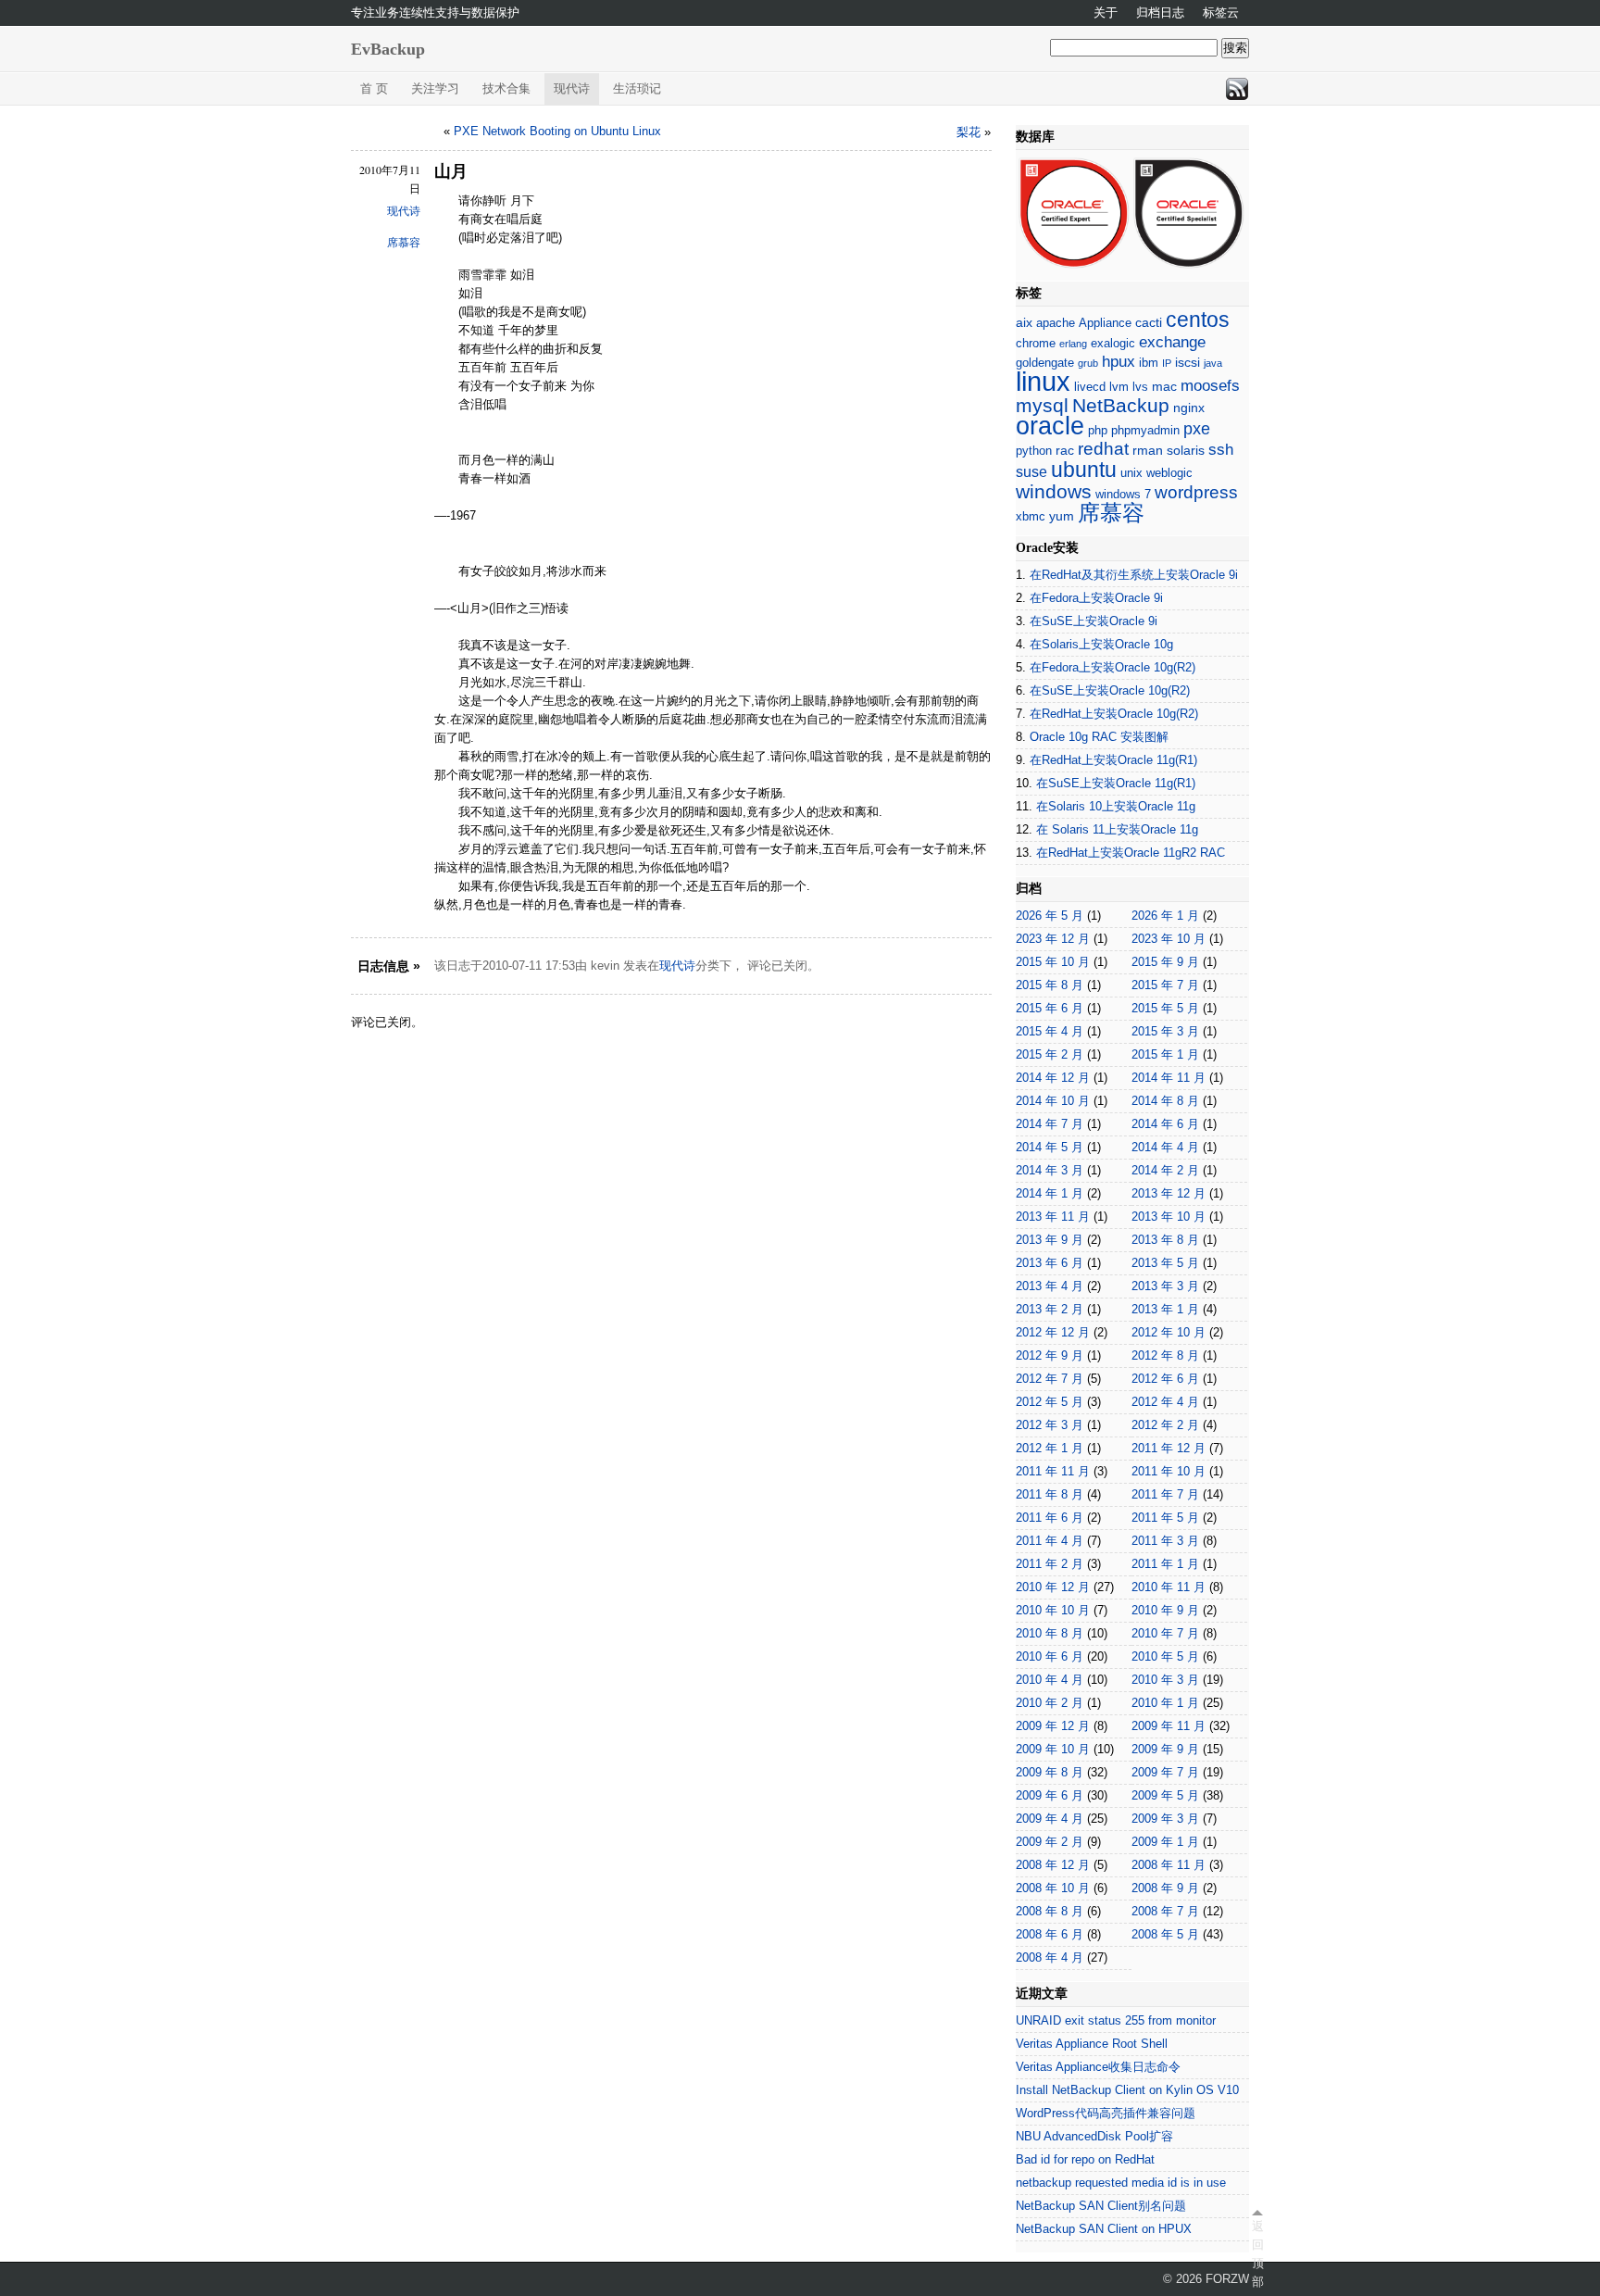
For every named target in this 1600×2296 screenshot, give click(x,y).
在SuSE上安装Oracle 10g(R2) (1110, 690)
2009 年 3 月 (1165, 1819)
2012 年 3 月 (1050, 1425)
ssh (1221, 450)
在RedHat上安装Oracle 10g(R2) (1114, 714)
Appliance (1105, 323)
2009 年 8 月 (1050, 1772)
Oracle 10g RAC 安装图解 (1099, 737)
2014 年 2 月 (1165, 1170)
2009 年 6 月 (1050, 1795)
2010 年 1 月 (1165, 1703)
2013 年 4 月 (1050, 1286)
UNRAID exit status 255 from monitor (1116, 2020)
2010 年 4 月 (1050, 1680)
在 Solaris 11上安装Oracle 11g (1117, 829)
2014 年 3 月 (1050, 1170)
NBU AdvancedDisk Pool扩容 (1094, 2136)
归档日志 (1160, 13)
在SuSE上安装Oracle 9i (1094, 621)
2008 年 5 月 (1165, 1934)
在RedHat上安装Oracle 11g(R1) (1113, 760)
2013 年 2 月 (1050, 1309)
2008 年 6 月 (1050, 1934)
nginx (1189, 408)
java (1213, 363)
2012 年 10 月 (1169, 1332)
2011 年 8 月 (1050, 1494)
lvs (1140, 387)
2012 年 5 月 (1050, 1402)
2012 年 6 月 (1165, 1379)
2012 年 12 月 (1053, 1332)
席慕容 (404, 243)
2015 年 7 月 (1165, 985)
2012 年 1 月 (1050, 1448)
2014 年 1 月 (1050, 1193)
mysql (1042, 405)
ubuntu (1084, 470)
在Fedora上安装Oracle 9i (1096, 598)
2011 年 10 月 (1169, 1471)
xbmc (1031, 516)
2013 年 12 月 (1169, 1193)
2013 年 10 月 (1169, 1217)
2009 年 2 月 (1050, 1842)
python (1034, 451)
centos (1198, 320)
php (1098, 430)
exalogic (1113, 343)
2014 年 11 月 (1169, 1078)
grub (1088, 363)
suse (1031, 472)
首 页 (374, 88)
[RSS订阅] (1237, 89)
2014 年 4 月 (1165, 1147)
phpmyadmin (1145, 430)
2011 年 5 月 (1165, 1518)
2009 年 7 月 (1165, 1772)
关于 (1106, 13)
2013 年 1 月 (1165, 1309)
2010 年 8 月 (1050, 1633)
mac (1164, 386)
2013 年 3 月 (1165, 1286)
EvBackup (388, 49)
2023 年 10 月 (1169, 939)
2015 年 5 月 (1165, 1008)
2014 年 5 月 (1050, 1147)
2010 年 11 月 (1169, 1587)
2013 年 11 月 (1053, 1217)
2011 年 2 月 (1050, 1564)
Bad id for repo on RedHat (1085, 2159)
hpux (1119, 362)
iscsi (1187, 362)
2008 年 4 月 (1050, 1957)
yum (1062, 516)
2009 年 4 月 (1050, 1819)
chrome (1036, 343)
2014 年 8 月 (1165, 1101)
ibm (1149, 363)
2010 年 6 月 (1050, 1656)
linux (1043, 381)
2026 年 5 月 (1050, 916)
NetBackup (1121, 405)
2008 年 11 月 (1169, 1865)
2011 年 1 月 (1165, 1564)
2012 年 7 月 (1050, 1379)
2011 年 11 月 (1053, 1471)
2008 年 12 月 (1053, 1865)
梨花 (969, 132)
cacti (1149, 322)
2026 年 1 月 (1165, 916)
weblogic (1169, 473)
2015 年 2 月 (1050, 1054)
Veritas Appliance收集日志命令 (1098, 2067)
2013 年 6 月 (1050, 1263)
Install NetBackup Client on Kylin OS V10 (1127, 2090)
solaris (1186, 450)
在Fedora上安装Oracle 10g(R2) (1112, 667)
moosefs (1210, 386)
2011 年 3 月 (1165, 1541)
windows (1054, 491)
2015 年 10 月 (1053, 962)
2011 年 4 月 (1050, 1541)
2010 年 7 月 (1165, 1633)
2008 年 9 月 (1165, 1888)
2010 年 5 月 (1165, 1656)
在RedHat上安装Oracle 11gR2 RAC (1131, 853)
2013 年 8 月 (1165, 1240)
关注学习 (435, 88)
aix (1024, 322)
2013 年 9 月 (1050, 1240)
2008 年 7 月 (1165, 1911)
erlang (1073, 344)
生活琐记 (637, 88)
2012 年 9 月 (1050, 1355)
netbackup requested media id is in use (1121, 2183)
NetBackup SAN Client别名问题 (1101, 2206)
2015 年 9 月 (1165, 962)
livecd (1090, 387)
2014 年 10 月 (1053, 1101)
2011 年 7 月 (1165, 1494)
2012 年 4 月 (1165, 1402)
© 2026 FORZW (1206, 2279)
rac (1065, 450)
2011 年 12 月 (1169, 1448)
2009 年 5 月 (1165, 1795)
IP (1167, 363)
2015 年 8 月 (1050, 985)
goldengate (1045, 363)
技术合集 (506, 88)
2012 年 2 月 (1165, 1425)
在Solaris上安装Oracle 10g (1101, 644)
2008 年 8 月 (1050, 1911)
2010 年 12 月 (1053, 1587)
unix (1131, 473)
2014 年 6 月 (1165, 1124)
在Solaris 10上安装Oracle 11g (1116, 806)
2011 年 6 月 (1050, 1518)
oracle (1050, 426)
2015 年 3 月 (1165, 1031)
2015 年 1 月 (1165, 1054)
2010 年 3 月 (1165, 1680)
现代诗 (572, 88)
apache (1056, 323)
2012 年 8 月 (1165, 1355)
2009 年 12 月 (1053, 1726)
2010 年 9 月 (1165, 1610)
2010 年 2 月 (1050, 1703)
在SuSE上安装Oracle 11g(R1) (1116, 783)
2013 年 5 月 (1165, 1263)
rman (1148, 450)
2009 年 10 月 (1053, 1749)
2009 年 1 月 (1165, 1842)
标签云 (1221, 13)
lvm (1119, 387)
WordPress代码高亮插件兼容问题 (1106, 2113)
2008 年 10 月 (1053, 1888)
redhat (1103, 449)
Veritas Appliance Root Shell (1092, 2044)
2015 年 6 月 (1050, 1008)
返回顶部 (1257, 2254)
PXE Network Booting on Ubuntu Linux (557, 131)
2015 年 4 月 (1050, 1031)
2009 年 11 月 (1169, 1726)
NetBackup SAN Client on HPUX (1104, 2229)
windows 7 (1123, 494)
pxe (1197, 429)
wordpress (1196, 492)
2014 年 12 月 (1053, 1078)
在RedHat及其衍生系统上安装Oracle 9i (1134, 575)
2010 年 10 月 (1053, 1610)
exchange (1172, 342)
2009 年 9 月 (1165, 1749)
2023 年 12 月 (1053, 939)
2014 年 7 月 (1050, 1124)
